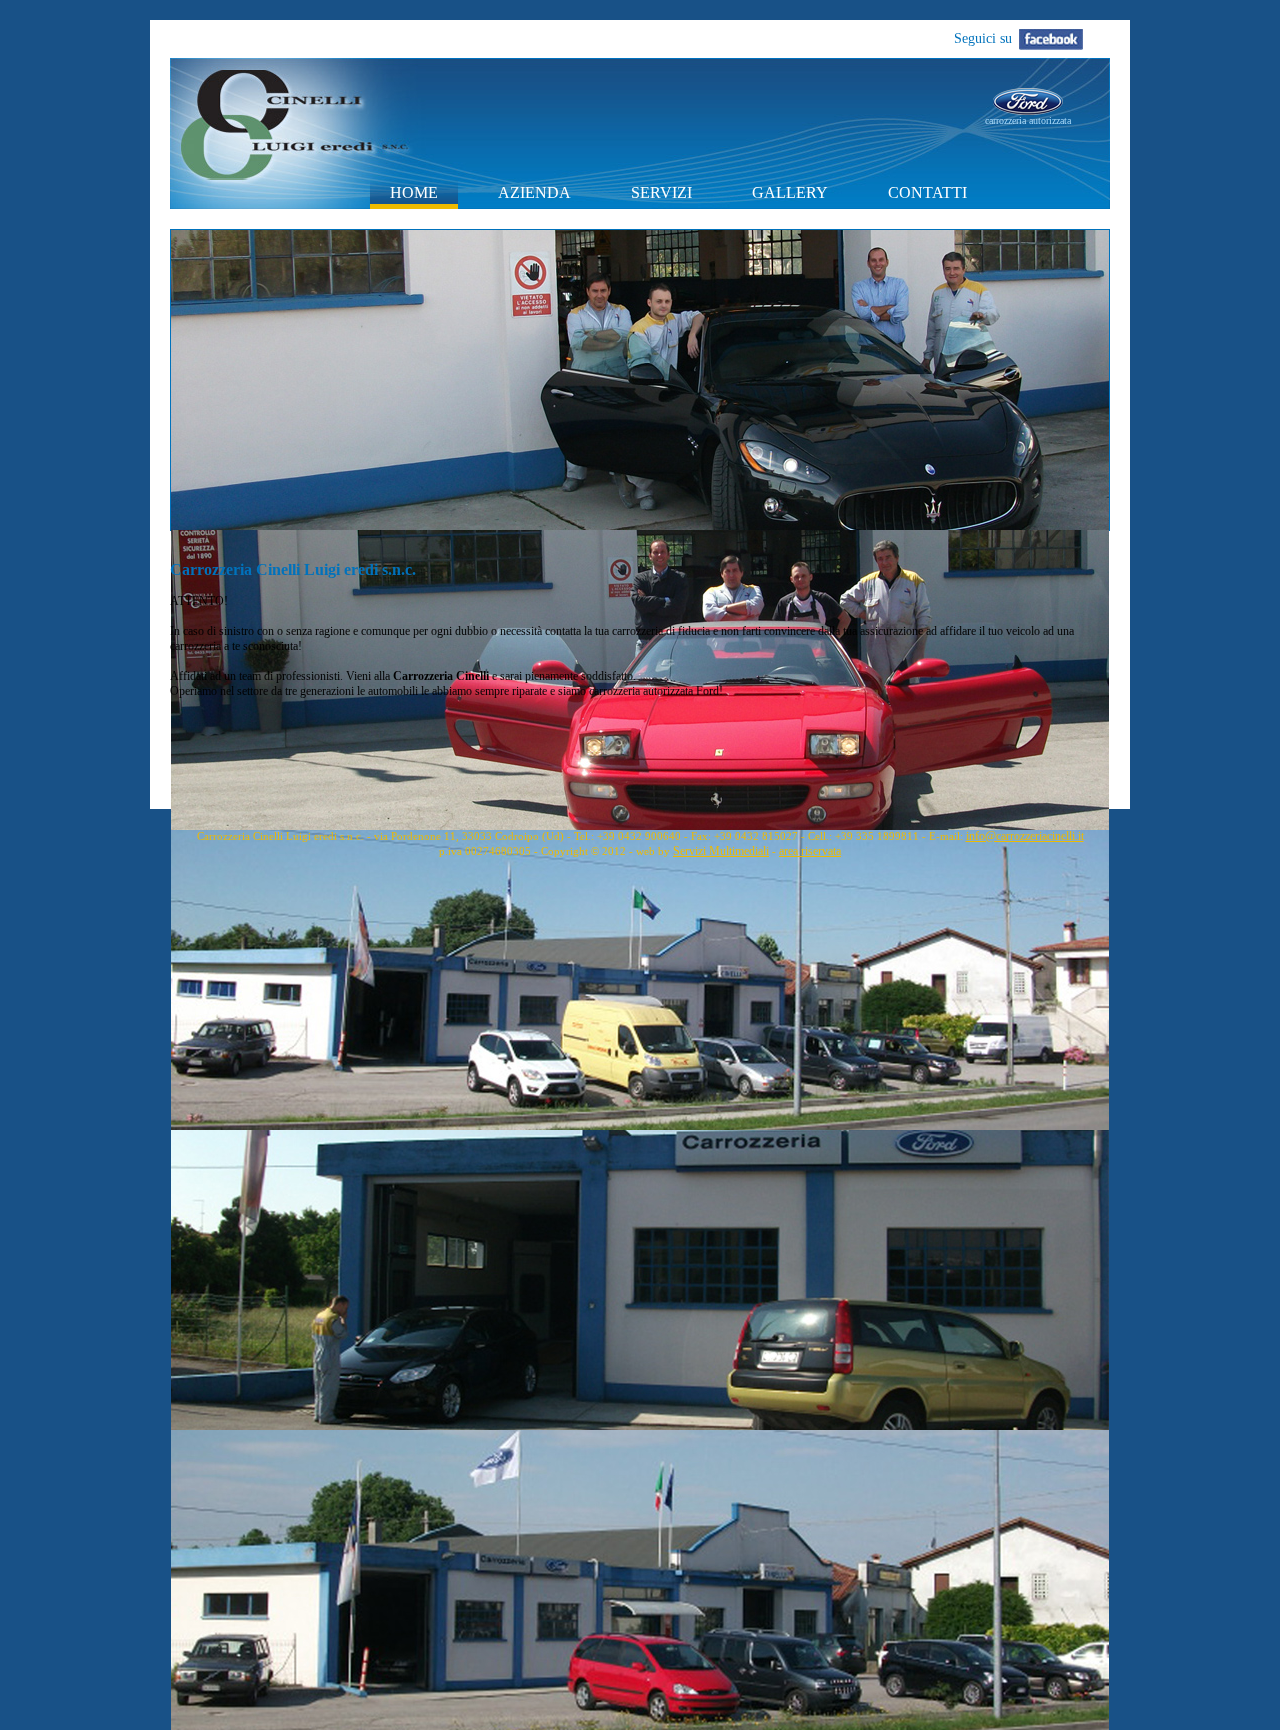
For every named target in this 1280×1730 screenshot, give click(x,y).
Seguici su (983, 38)
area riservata (810, 851)
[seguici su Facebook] (1054, 35)
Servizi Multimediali (721, 851)
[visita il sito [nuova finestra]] (1028, 109)
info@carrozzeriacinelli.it (1025, 836)
